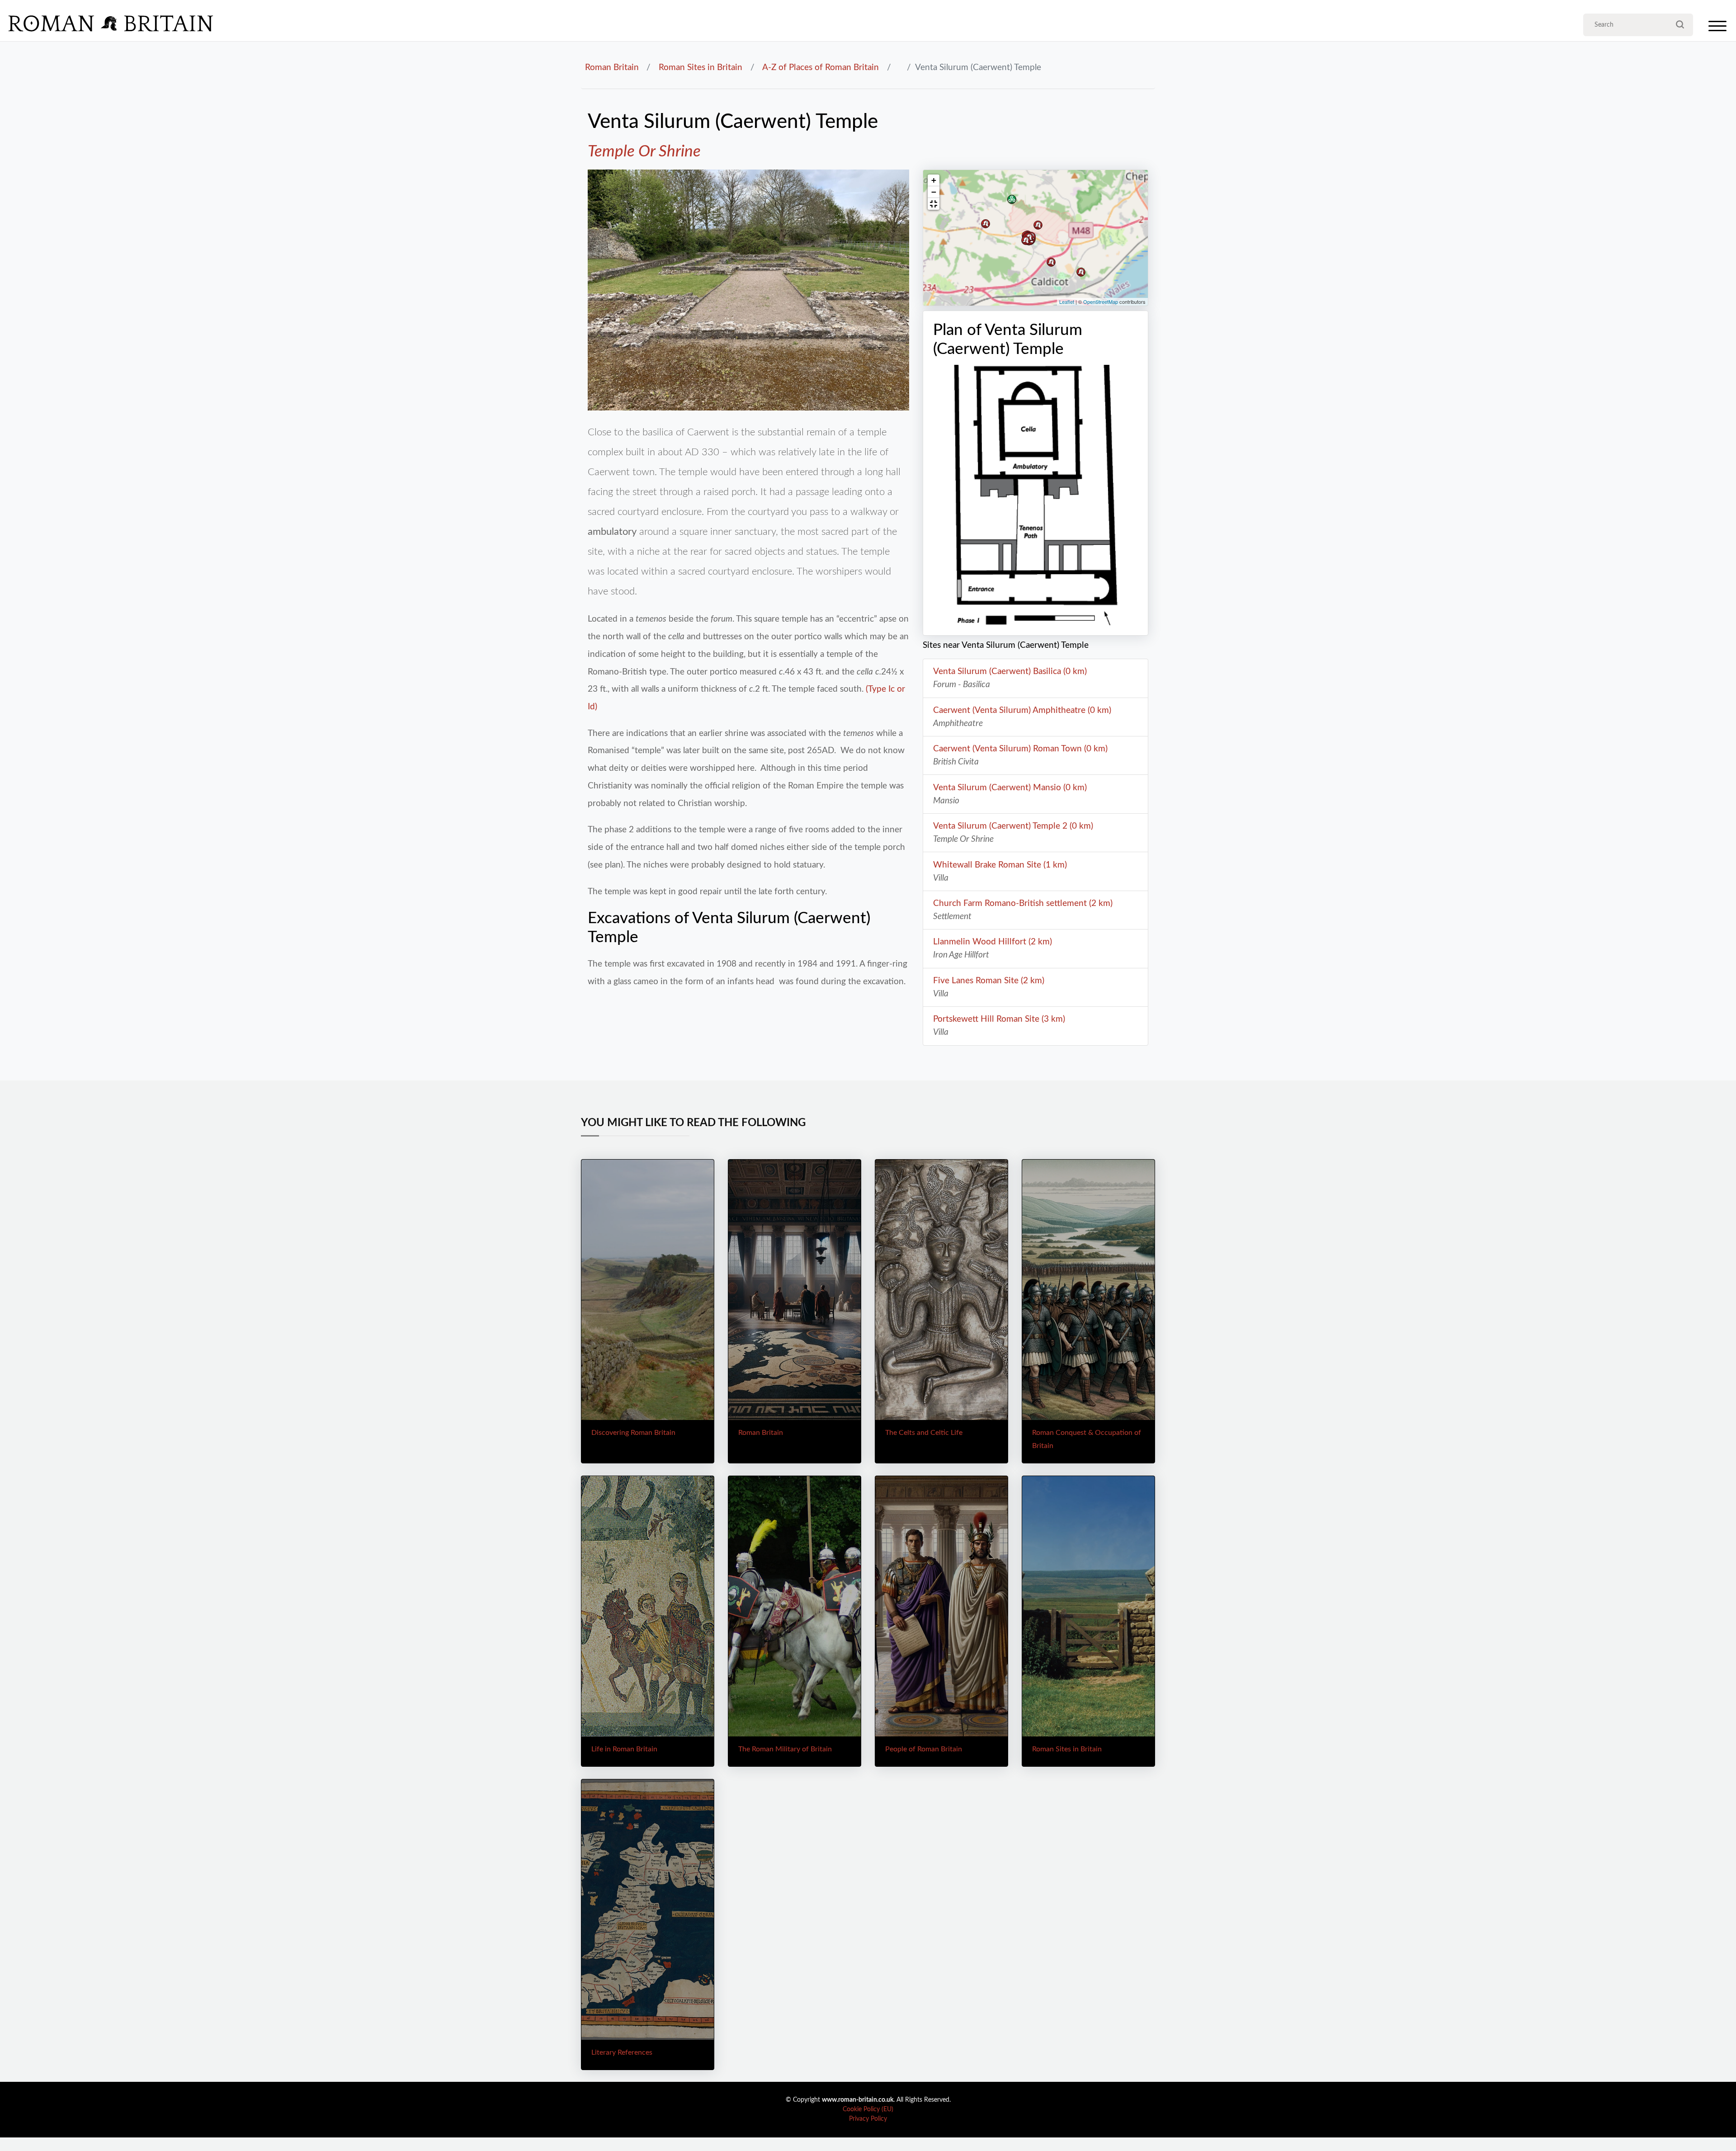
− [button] (934, 192)
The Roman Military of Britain (785, 1749)
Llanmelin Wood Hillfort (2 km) (993, 942)
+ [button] (934, 180)
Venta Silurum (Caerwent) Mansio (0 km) (1010, 788)
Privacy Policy (868, 2119)
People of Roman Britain (924, 1749)
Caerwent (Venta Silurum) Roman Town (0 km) (1020, 749)
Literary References (622, 2052)
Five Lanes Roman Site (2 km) (989, 981)
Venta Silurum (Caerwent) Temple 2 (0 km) (1013, 826)
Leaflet (1067, 302)
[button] (934, 204)
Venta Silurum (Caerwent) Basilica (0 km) (1010, 671)
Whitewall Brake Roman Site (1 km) (1000, 865)
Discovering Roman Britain (633, 1433)
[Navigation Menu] (1717, 28)
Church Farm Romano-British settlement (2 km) (1023, 903)
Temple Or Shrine (644, 152)
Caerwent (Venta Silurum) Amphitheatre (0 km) (1022, 710)
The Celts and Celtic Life (924, 1433)
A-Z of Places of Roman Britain (821, 67)
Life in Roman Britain (624, 1749)
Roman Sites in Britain (701, 67)
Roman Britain (612, 67)
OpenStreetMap (1101, 302)
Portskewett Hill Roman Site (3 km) (999, 1019)
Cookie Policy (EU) (868, 2109)
